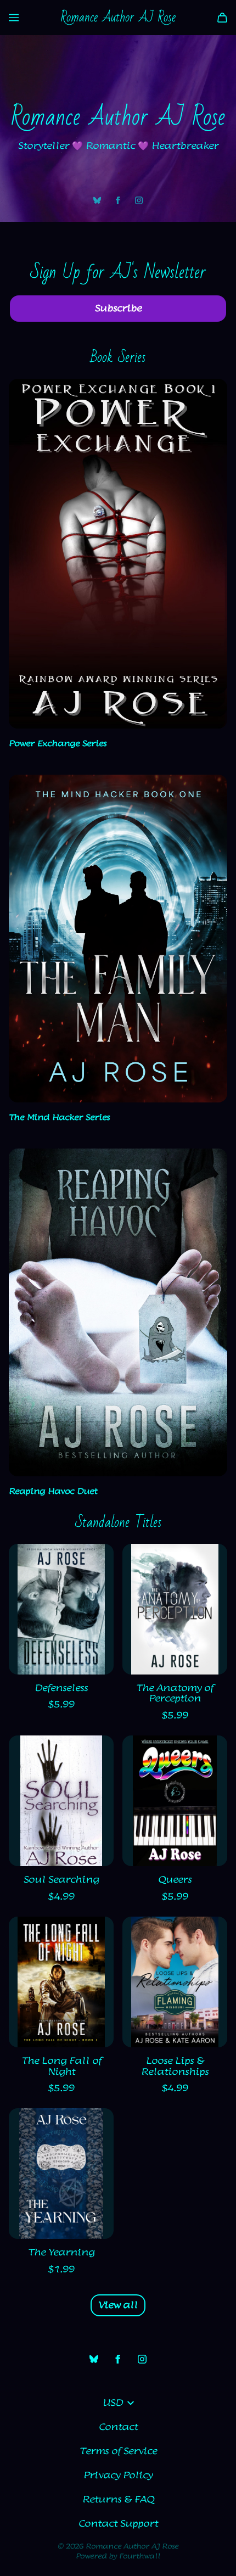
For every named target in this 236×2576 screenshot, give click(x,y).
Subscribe (118, 309)
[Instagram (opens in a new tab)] (139, 200)
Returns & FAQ (118, 2500)
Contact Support (118, 2524)
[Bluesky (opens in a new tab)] (97, 200)
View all (118, 2305)
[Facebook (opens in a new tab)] (118, 200)
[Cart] (222, 18)
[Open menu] (14, 18)
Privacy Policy (118, 2476)
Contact (118, 2427)
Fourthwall (140, 2556)
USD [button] (113, 2403)
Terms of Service (118, 2451)
